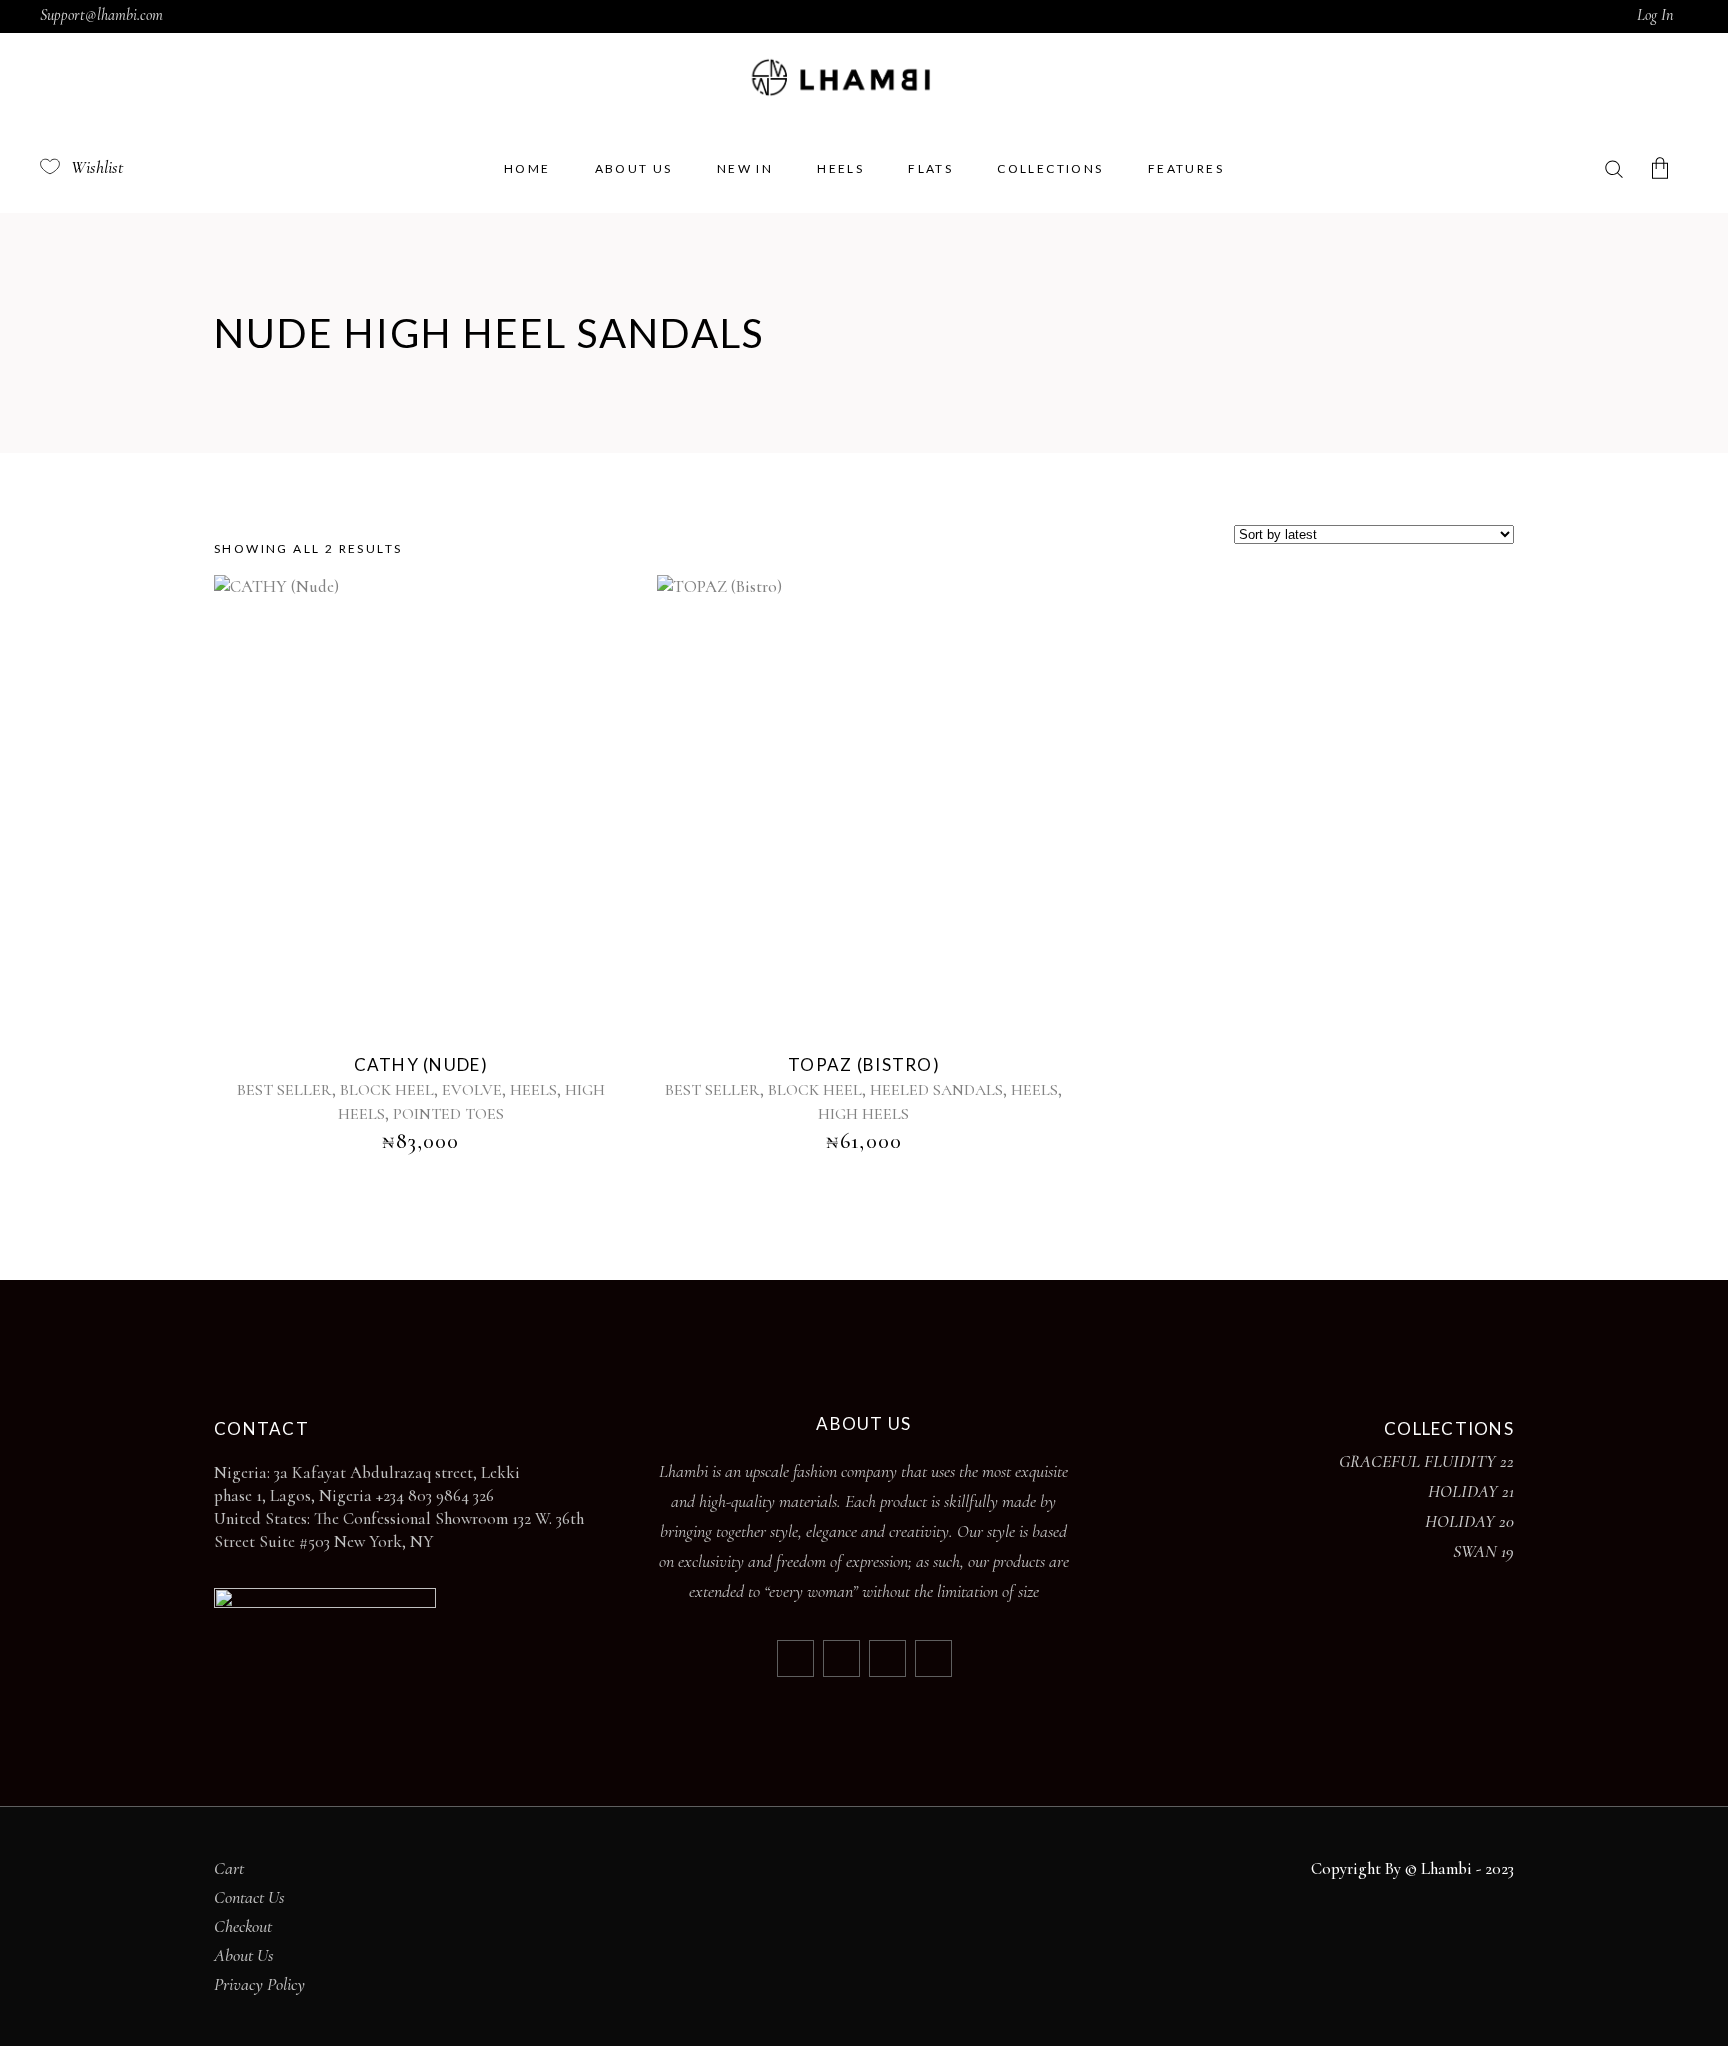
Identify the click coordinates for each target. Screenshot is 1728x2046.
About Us (244, 1955)
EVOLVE (472, 1090)
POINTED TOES (448, 1114)
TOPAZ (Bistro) (864, 1064)
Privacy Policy (259, 1984)
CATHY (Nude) (421, 1064)
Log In (1655, 15)
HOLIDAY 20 (1469, 1521)
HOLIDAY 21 (1471, 1491)
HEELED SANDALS (936, 1090)
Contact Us (249, 1897)
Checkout (243, 1926)
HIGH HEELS (863, 1114)
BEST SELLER (284, 1090)
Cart (229, 1868)
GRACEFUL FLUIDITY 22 (1426, 1461)
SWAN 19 (1483, 1551)
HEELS (533, 1090)
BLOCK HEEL (387, 1090)
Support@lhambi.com (101, 15)
